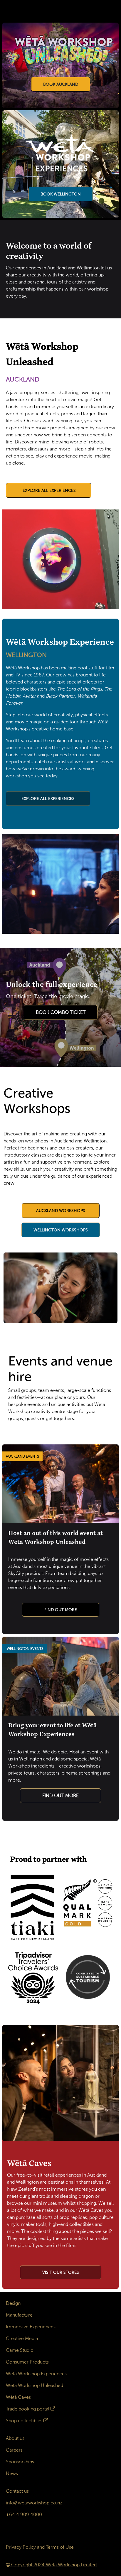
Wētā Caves (18, 2397)
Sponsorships (20, 2462)
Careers (14, 2450)
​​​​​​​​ (61, 2272)
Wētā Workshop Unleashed (35, 2385)
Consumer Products (27, 2362)
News (12, 2473)
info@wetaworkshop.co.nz (34, 2503)
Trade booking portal (28, 2409)
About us (15, 2438)
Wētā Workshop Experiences (36, 2374)
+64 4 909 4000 (24, 2515)
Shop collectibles (24, 2421)
